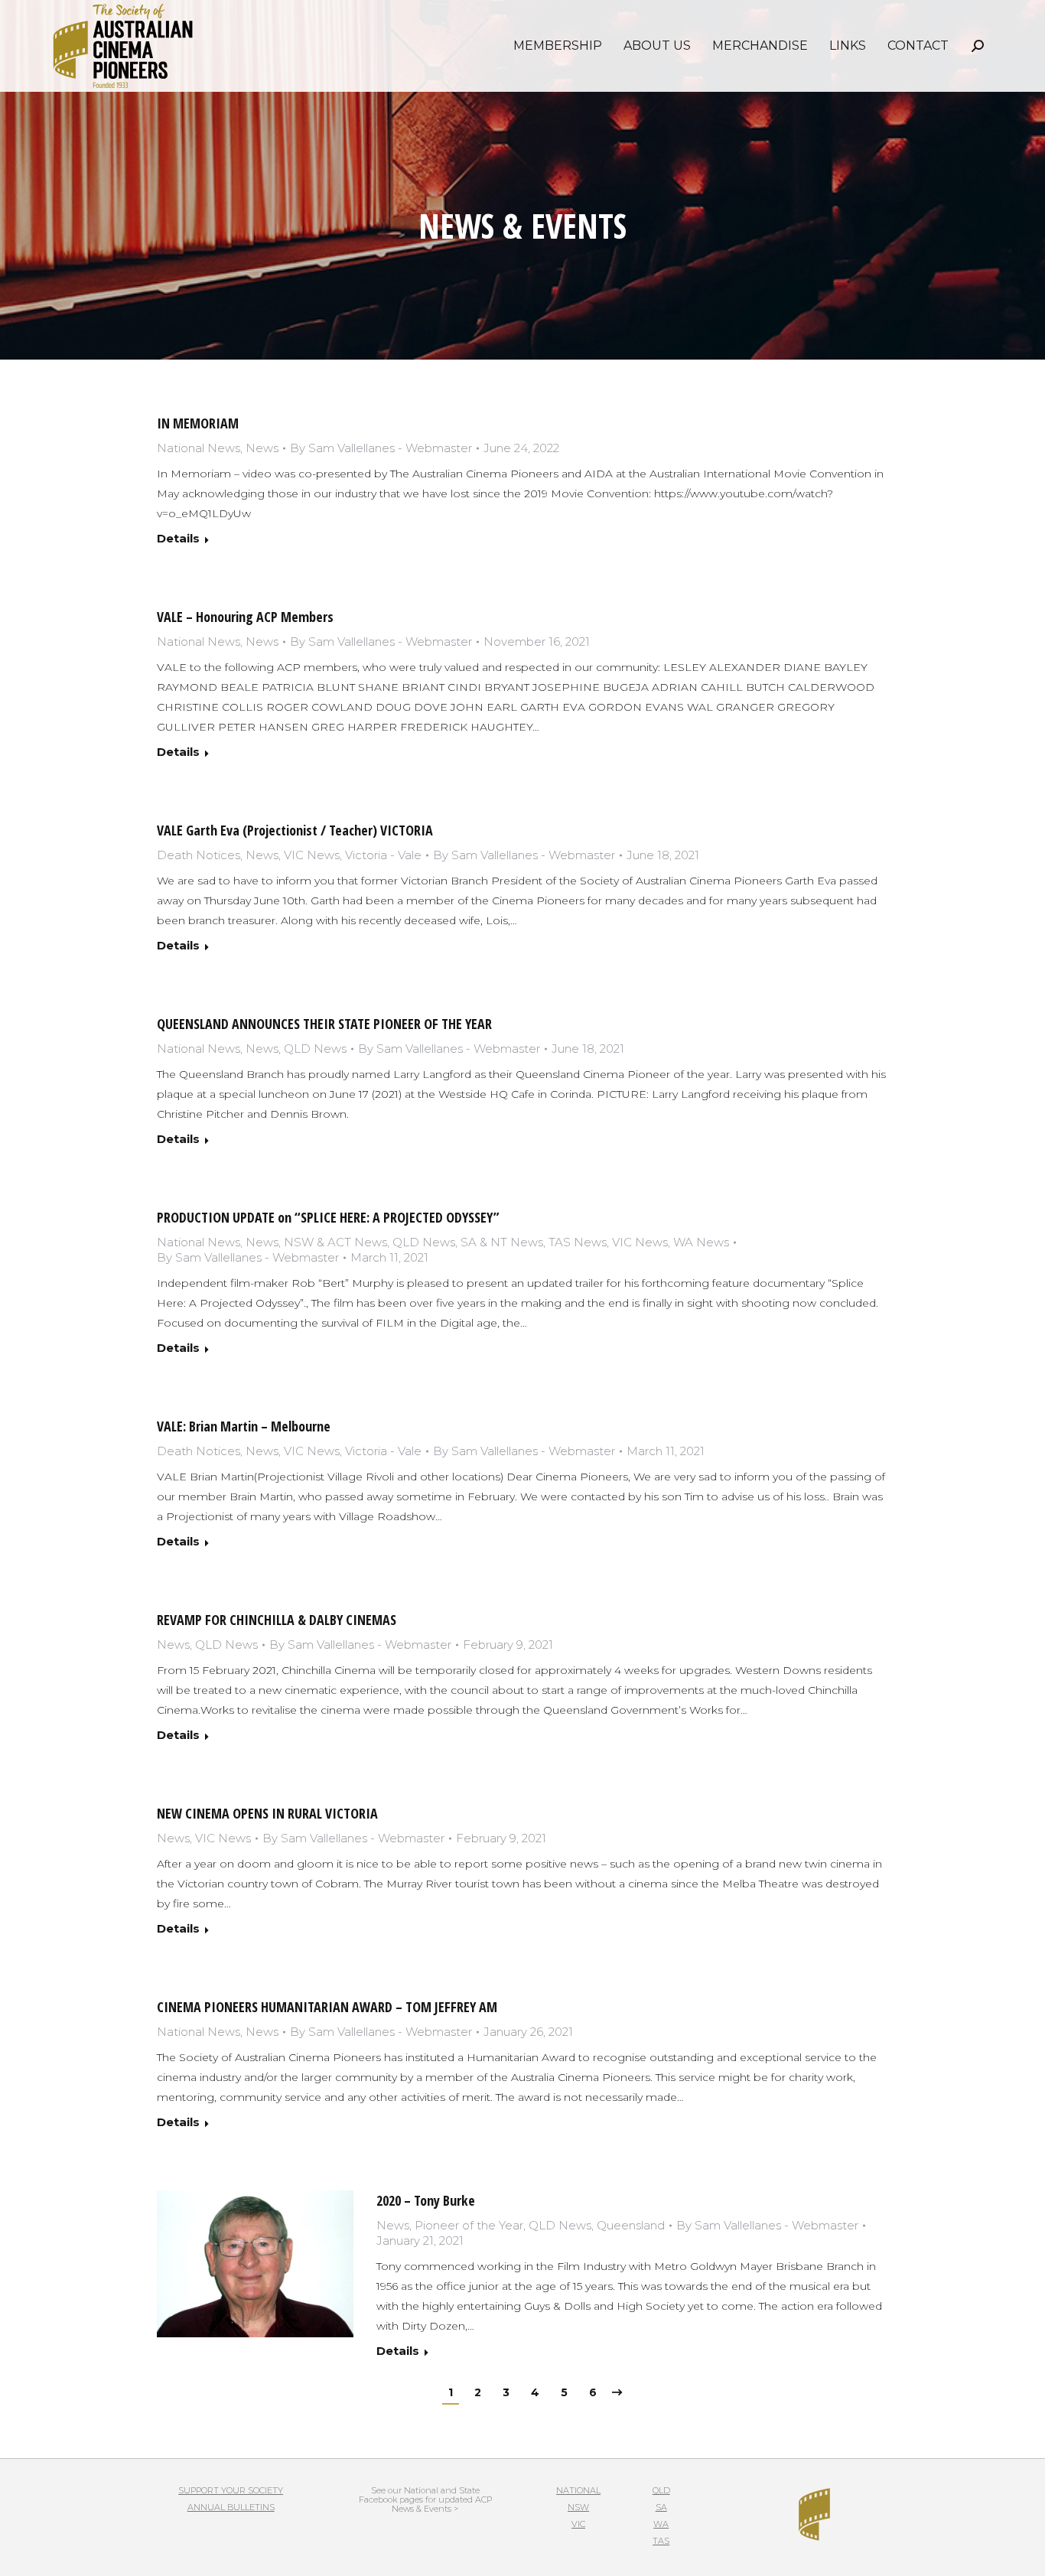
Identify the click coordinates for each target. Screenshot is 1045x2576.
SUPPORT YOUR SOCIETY (231, 2490)
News (262, 448)
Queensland (631, 2225)
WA (661, 2524)
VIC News (312, 855)
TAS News (578, 1242)
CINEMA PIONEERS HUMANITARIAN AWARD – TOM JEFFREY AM (327, 2007)
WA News (701, 1242)
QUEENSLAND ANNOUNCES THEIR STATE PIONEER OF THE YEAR (324, 1024)
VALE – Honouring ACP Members (245, 617)
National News (199, 448)
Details (178, 538)
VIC (578, 2524)
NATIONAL (578, 2490)
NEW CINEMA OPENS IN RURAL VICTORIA (267, 1813)
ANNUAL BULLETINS (231, 2507)
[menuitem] (558, 46)
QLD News (315, 1049)
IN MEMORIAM (198, 423)
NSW (578, 2507)
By (381, 448)
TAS (661, 2541)
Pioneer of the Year (469, 2225)
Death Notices (199, 855)
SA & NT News (502, 1242)
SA (661, 2507)
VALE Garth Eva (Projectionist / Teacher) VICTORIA (295, 830)
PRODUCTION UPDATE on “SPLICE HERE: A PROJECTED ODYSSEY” (328, 1217)
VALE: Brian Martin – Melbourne (244, 1426)
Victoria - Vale (383, 855)
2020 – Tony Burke (426, 2200)
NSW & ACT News (335, 1242)
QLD (661, 2490)
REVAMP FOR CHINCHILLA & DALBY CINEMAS (277, 1620)
